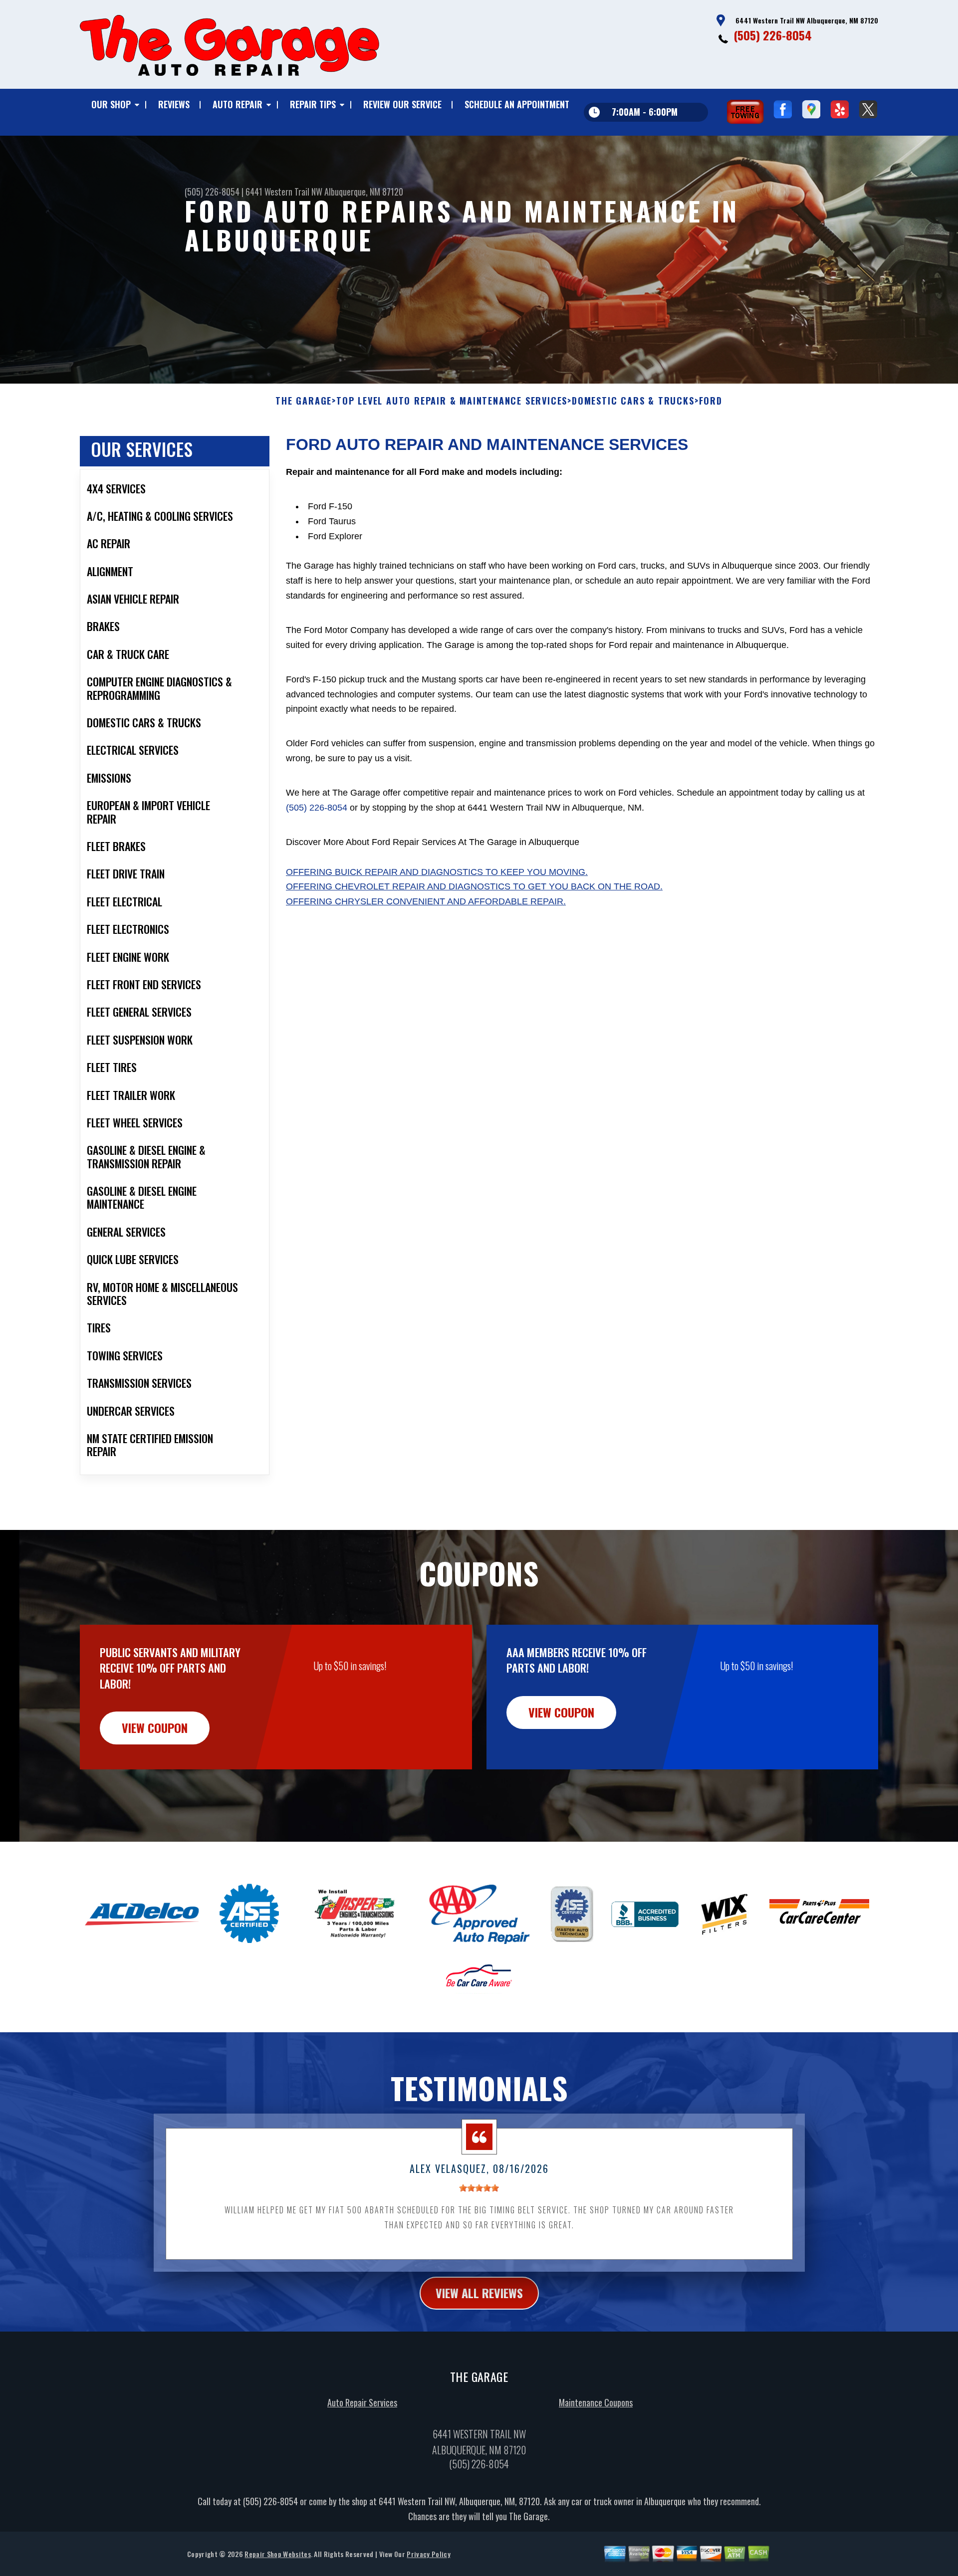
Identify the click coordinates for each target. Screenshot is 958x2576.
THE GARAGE (304, 401)
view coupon (155, 1727)
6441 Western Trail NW (284, 192)
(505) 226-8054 (773, 35)
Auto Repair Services (362, 2402)
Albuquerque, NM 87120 (364, 192)
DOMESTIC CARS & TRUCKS (633, 401)
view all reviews (479, 2293)
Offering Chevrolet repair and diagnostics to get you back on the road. (474, 886)
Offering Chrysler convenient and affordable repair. (426, 901)
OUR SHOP (111, 104)
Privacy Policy (428, 2554)
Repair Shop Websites (277, 2554)
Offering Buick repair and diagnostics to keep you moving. (437, 872)
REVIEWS (174, 104)
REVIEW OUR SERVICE (402, 104)
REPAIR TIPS (313, 104)
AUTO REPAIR (238, 104)
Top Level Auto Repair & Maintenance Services (452, 401)
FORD (711, 401)
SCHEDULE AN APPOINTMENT (517, 104)
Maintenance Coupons (596, 2402)
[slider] (479, 2188)
